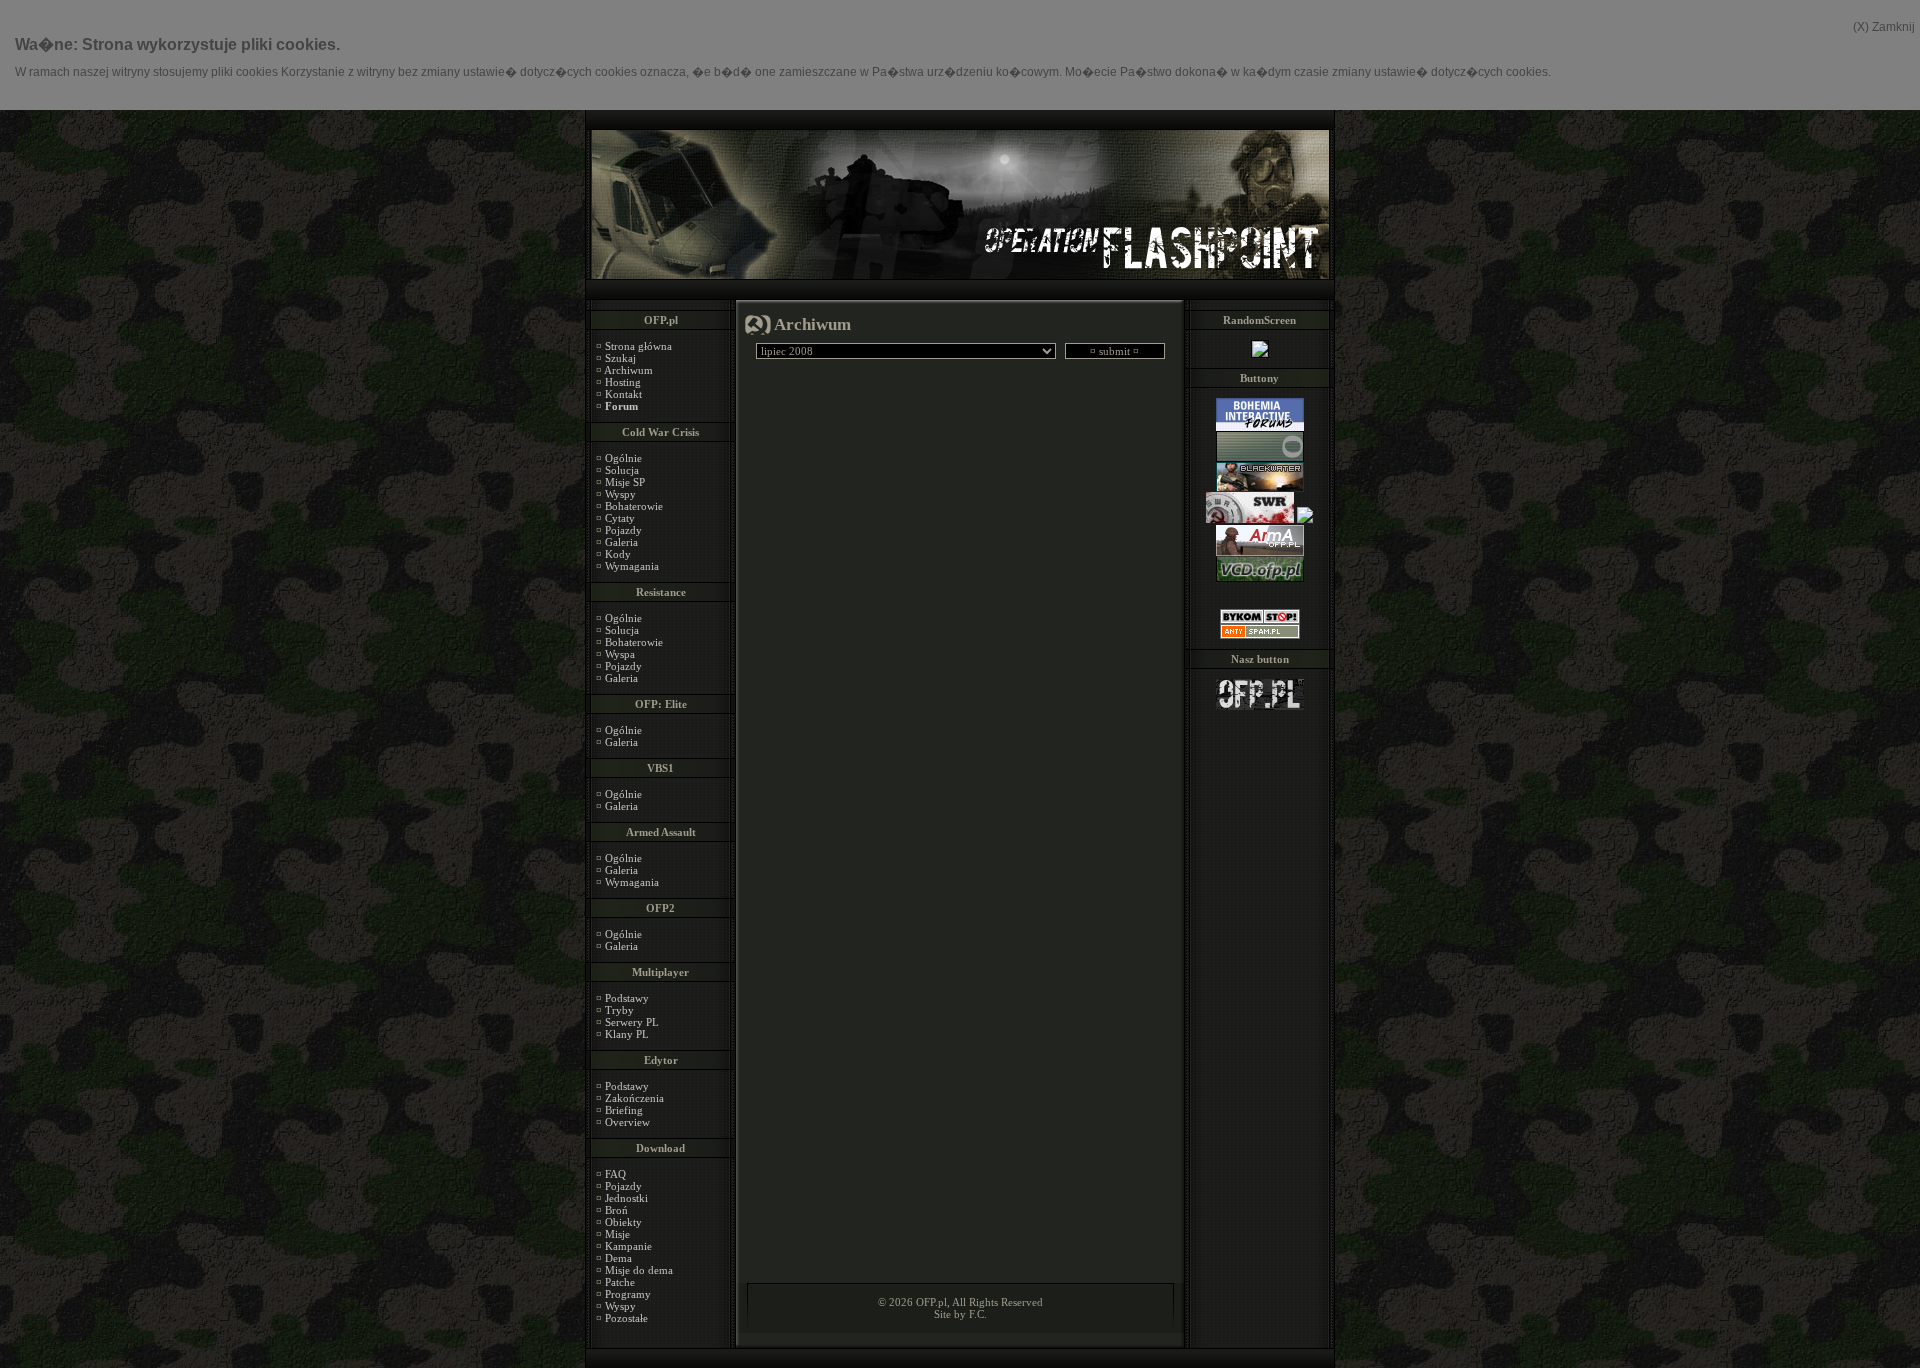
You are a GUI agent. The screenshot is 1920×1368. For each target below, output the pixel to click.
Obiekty (623, 1222)
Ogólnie (623, 458)
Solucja (622, 470)
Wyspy (620, 494)
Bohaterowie (634, 506)
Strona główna (638, 346)
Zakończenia (634, 1098)
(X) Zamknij (1884, 27)
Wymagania (632, 566)
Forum (621, 406)
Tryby (619, 1010)
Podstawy (627, 998)
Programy (628, 1294)
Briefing (624, 1110)
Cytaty (620, 518)
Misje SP (625, 482)
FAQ (615, 1174)
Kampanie (628, 1246)
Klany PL (627, 1034)
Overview (627, 1122)
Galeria (621, 542)
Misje (617, 1234)
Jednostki (626, 1198)
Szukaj (620, 358)
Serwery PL (632, 1022)
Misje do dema (639, 1270)
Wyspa (620, 654)
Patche (620, 1282)
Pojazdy (623, 530)
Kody (618, 554)
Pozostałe (626, 1318)
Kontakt (623, 394)
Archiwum (628, 370)
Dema (618, 1258)
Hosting (623, 382)
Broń (616, 1210)
